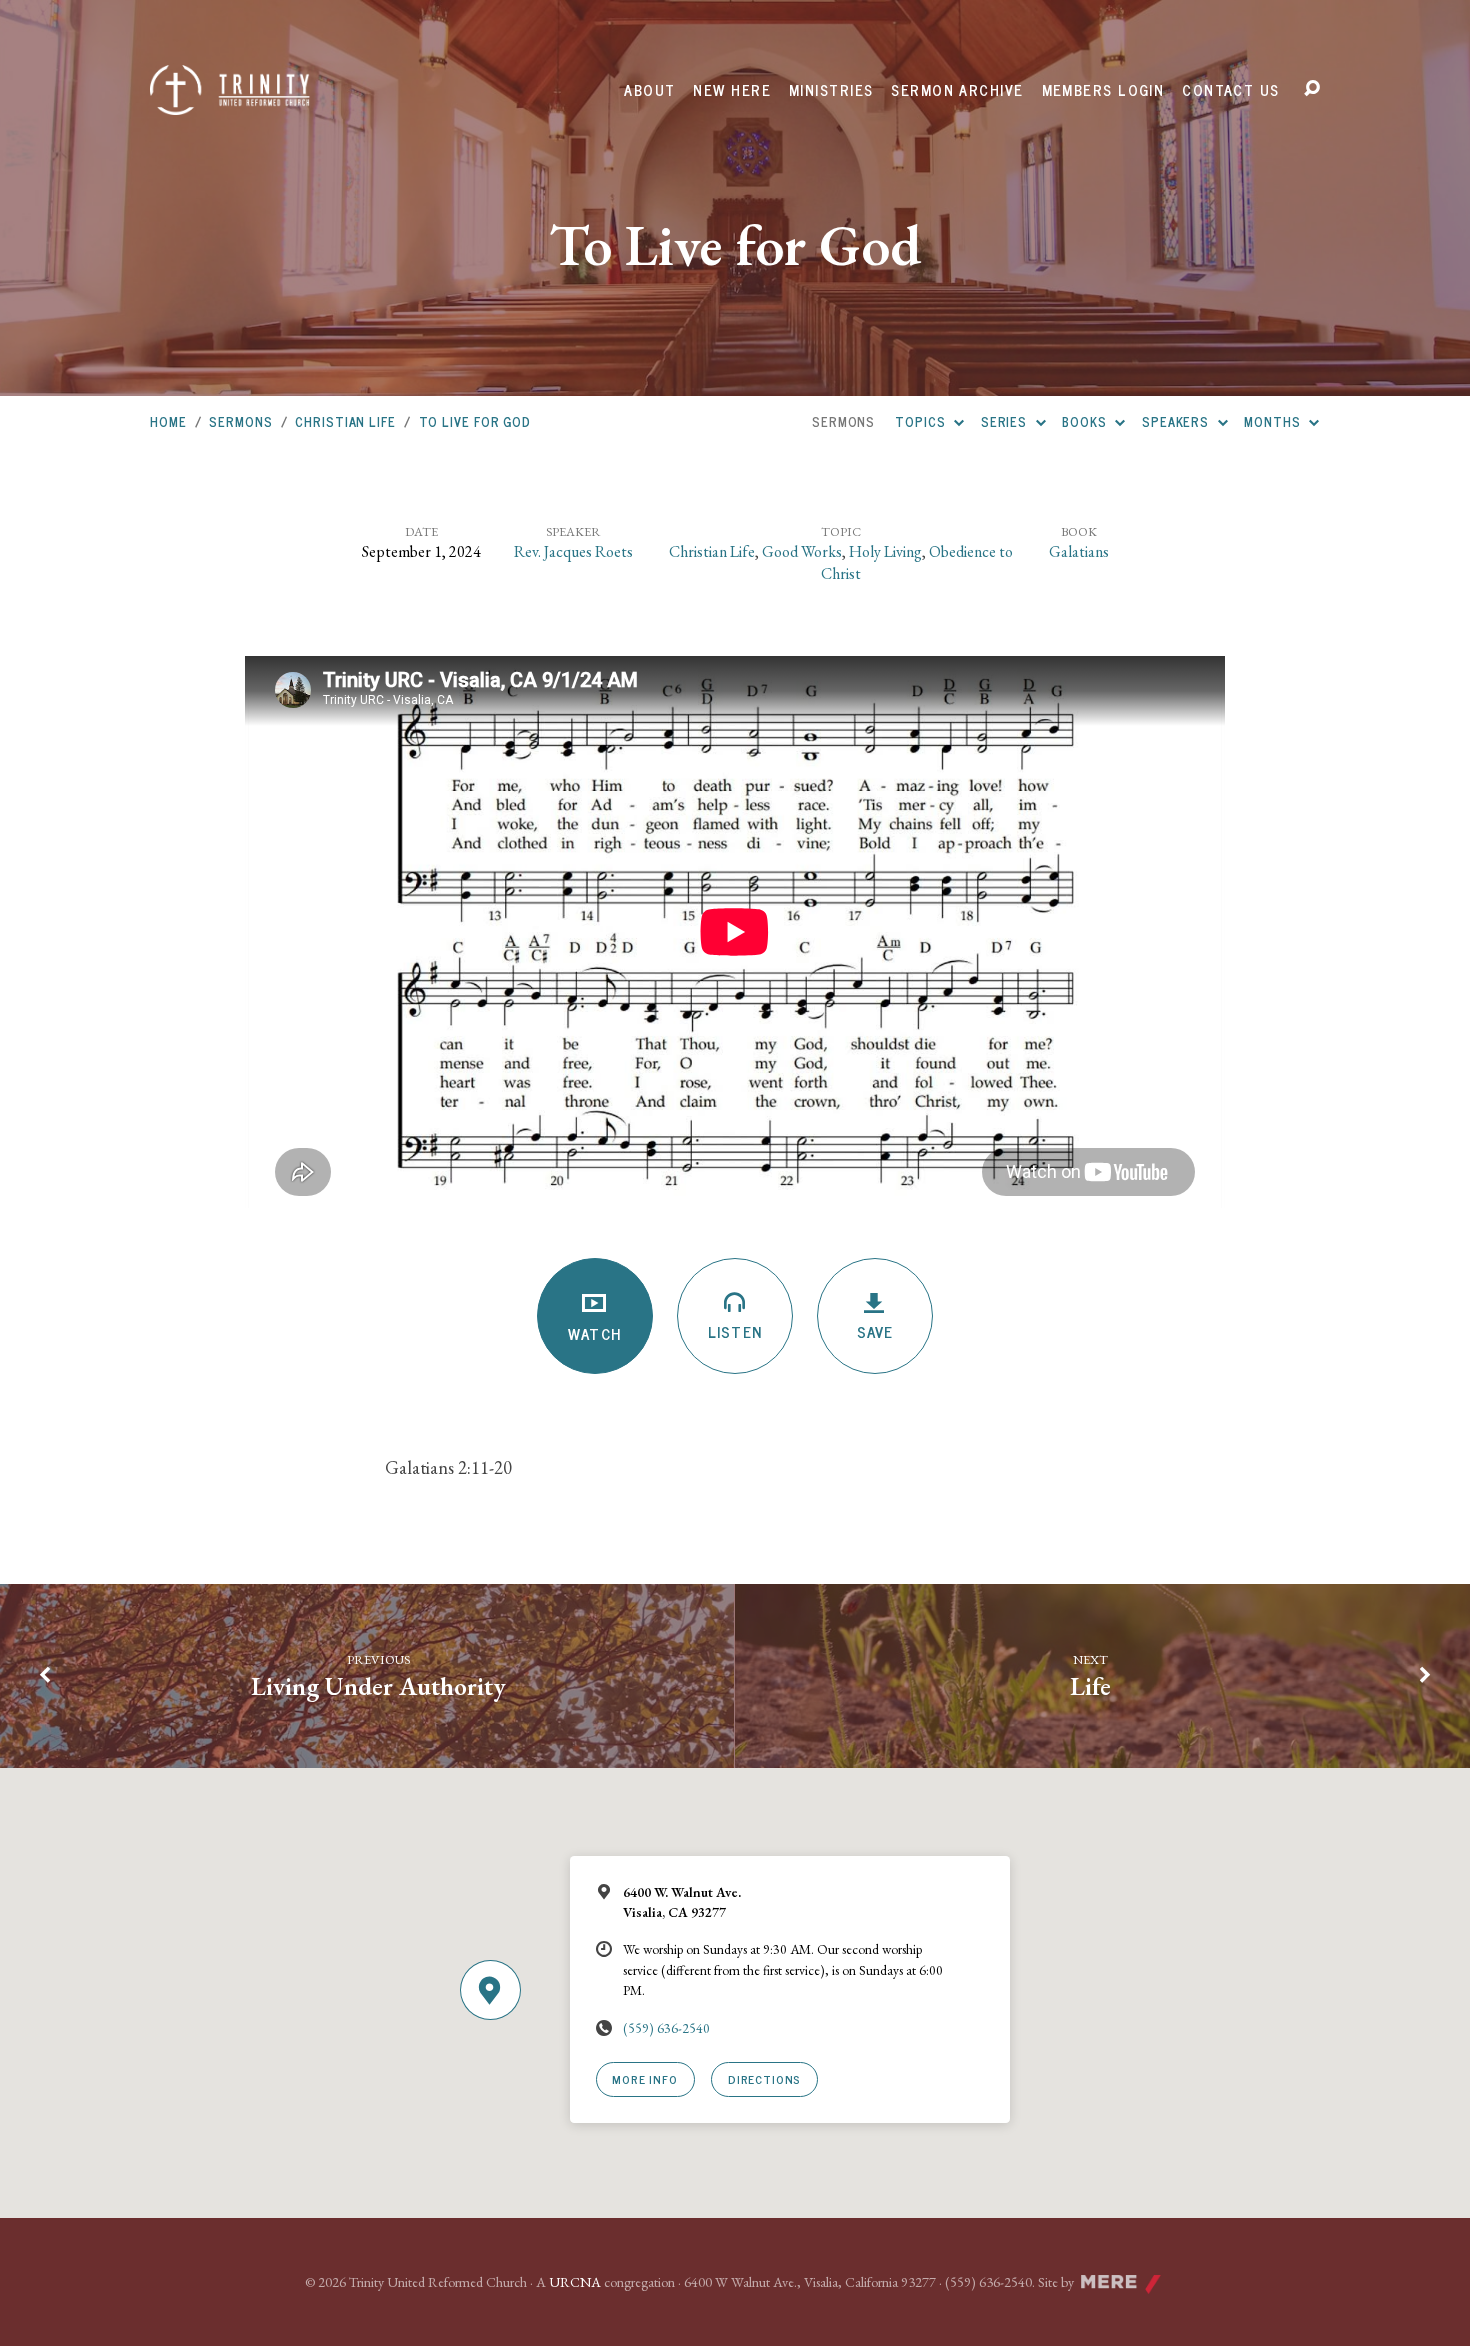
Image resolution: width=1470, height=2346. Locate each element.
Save (875, 1331)
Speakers (1177, 421)
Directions (764, 2078)
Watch (594, 1333)
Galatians (1079, 551)
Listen (734, 1331)
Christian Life (345, 421)
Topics (922, 421)
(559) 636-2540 (666, 2028)
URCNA (575, 2282)
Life (1090, 1686)
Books (1086, 421)
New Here (732, 90)
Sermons (240, 421)
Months (1274, 421)
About (649, 90)
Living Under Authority (378, 1686)
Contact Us (1230, 90)
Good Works (802, 551)
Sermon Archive (957, 90)
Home (168, 421)
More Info (644, 2078)
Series (1006, 421)
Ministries (831, 90)
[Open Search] (1312, 89)
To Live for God (475, 421)
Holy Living (885, 551)
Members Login (1103, 90)
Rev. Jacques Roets (573, 551)
